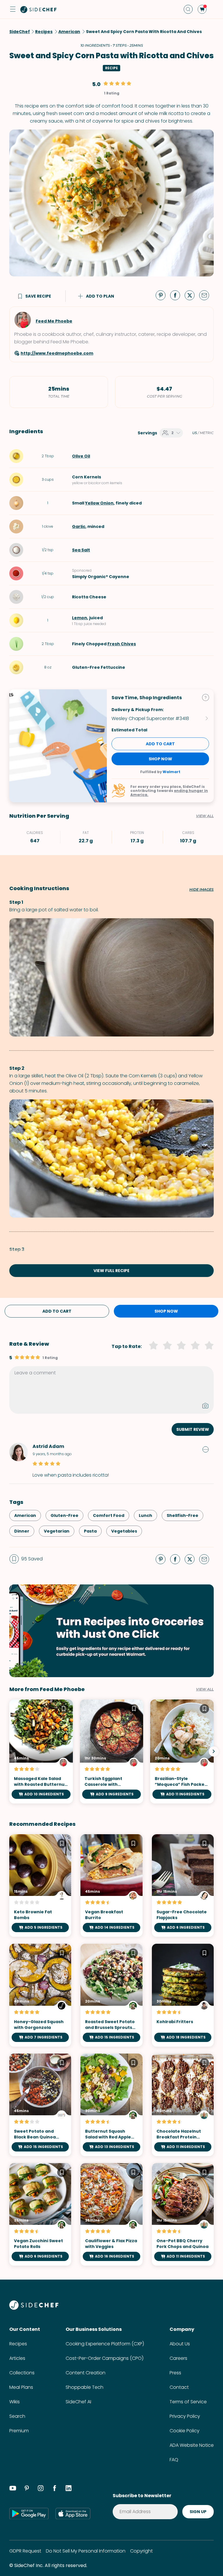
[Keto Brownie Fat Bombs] (40, 1885)
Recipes (18, 2344)
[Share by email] (206, 295)
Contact (179, 2387)
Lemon (80, 618)
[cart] (202, 9)
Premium (19, 2431)
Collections (22, 2373)
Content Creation (86, 2373)
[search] (188, 9)
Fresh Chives (122, 644)
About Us (180, 2344)
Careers (178, 2358)
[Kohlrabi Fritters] (183, 1995)
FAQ (174, 2460)
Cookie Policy (185, 2431)
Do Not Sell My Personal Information (86, 2551)
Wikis (15, 2402)
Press (175, 2373)
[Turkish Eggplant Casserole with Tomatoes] (112, 1752)
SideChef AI (78, 2402)
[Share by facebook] (177, 295)
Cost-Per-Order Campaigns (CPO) (105, 2358)
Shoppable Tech (84, 2387)
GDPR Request (25, 2551)
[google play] (29, 2513)
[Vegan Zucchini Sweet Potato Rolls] (40, 2214)
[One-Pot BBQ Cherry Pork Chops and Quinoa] (183, 2214)
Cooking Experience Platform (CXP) (105, 2344)
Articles (17, 2358)
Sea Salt (81, 550)
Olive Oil (81, 456)
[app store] (73, 2513)
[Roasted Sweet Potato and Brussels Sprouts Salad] (111, 1995)
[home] (39, 9)
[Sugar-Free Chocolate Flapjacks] (183, 1885)
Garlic (79, 527)
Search (17, 2416)
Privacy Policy (185, 2416)
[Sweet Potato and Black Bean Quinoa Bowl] (40, 2105)
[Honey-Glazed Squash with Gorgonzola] (40, 1995)
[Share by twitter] (192, 295)
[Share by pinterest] (163, 295)
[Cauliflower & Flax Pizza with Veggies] (111, 2214)
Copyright (141, 2551)
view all (205, 1689)
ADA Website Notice (192, 2445)
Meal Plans (21, 2387)
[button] (13, 9)
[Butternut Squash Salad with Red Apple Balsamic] (111, 2105)
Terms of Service (188, 2402)
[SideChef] (34, 2308)
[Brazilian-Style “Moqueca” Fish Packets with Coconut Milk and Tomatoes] (182, 1752)
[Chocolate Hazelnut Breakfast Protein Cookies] (183, 2105)
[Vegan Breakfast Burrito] (111, 1885)
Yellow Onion (99, 503)
